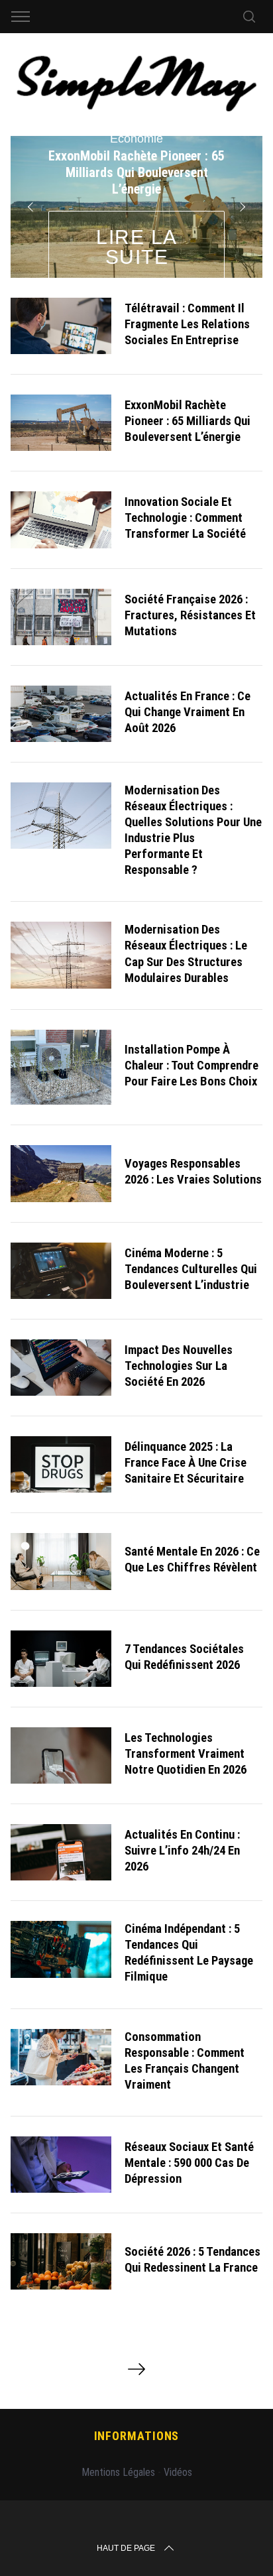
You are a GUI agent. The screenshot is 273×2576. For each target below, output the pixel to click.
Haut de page (126, 2548)
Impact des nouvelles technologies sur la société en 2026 (179, 1366)
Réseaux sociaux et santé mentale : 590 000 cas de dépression (189, 2163)
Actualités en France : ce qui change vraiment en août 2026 (188, 712)
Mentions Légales (118, 2472)
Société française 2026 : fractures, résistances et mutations (190, 615)
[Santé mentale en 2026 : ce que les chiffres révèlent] (61, 1561)
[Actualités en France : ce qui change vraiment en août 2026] (61, 714)
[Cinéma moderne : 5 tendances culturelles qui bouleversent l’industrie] (61, 1271)
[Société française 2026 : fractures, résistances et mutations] (61, 617)
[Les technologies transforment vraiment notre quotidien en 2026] (61, 1755)
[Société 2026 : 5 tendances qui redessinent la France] (61, 2261)
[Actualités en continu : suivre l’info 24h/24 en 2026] (61, 1852)
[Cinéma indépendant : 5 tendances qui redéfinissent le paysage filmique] (61, 1949)
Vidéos (178, 2472)
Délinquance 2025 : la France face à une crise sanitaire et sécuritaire (186, 1463)
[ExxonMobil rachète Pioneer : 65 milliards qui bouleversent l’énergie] (61, 423)
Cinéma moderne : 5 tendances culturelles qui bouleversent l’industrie (191, 1269)
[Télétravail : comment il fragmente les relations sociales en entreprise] (61, 326)
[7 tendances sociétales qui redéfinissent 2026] (61, 1659)
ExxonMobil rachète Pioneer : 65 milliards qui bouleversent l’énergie (188, 421)
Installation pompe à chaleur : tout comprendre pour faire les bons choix (191, 1066)
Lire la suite (137, 247)
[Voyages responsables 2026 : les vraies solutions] (61, 1173)
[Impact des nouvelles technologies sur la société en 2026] (61, 1368)
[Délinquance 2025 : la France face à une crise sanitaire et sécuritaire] (61, 1464)
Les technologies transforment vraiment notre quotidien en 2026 (186, 1754)
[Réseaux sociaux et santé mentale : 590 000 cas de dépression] (61, 2165)
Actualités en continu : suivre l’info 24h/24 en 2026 (182, 1851)
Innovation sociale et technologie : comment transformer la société (185, 518)
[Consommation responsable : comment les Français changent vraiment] (61, 2057)
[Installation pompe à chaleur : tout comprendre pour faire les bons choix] (61, 1068)
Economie (136, 139)
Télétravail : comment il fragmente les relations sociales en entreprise (187, 324)
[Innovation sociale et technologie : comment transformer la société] (61, 520)
